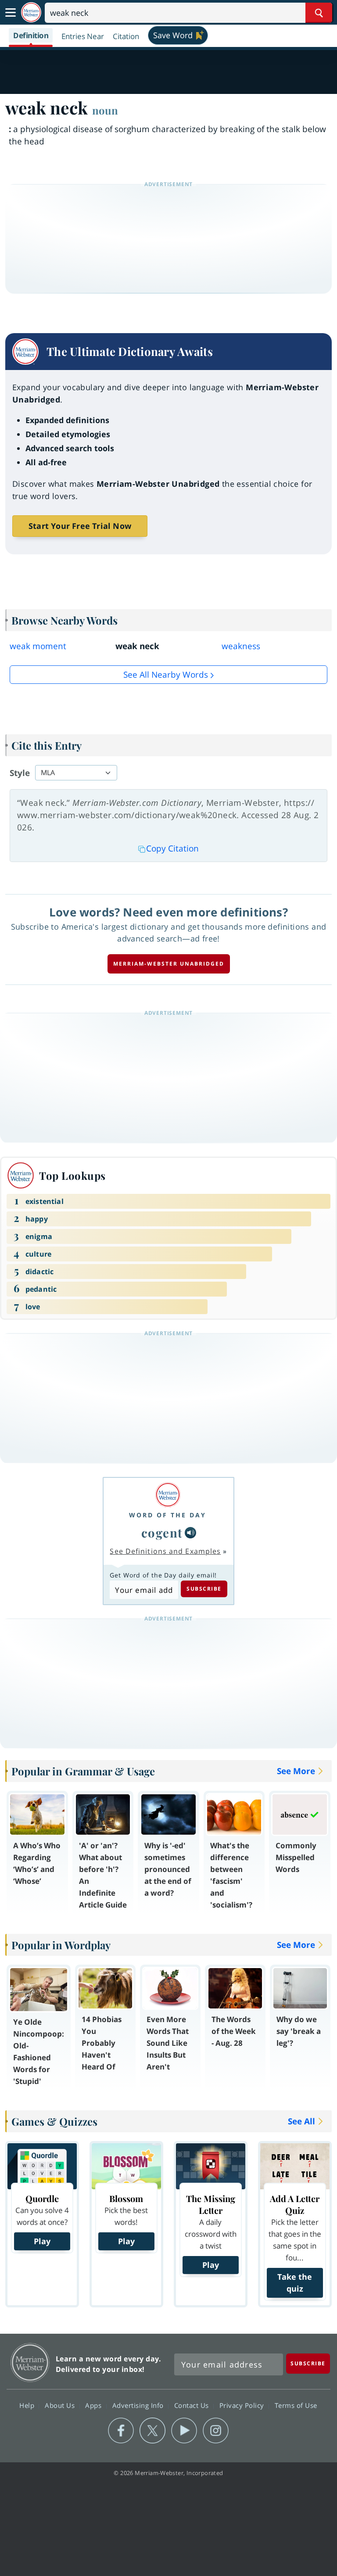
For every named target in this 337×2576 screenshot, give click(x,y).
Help (28, 2405)
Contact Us (193, 2405)
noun (105, 110)
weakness (241, 646)
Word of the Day (168, 1515)
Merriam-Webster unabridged (169, 964)
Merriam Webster (30, 2362)
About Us (61, 2405)
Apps (94, 2405)
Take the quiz (295, 2283)
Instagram (216, 2431)
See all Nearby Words (166, 675)
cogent (162, 1532)
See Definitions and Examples (165, 1551)
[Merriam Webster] (168, 1495)
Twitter (152, 2431)
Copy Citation (172, 848)
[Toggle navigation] (11, 13)
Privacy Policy (243, 2405)
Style (20, 773)
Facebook (121, 2431)
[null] (190, 1533)
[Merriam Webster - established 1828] (31, 13)
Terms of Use (296, 2405)
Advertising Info (139, 2405)
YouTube (184, 2431)
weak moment (38, 646)
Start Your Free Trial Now (80, 526)
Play (42, 2241)
